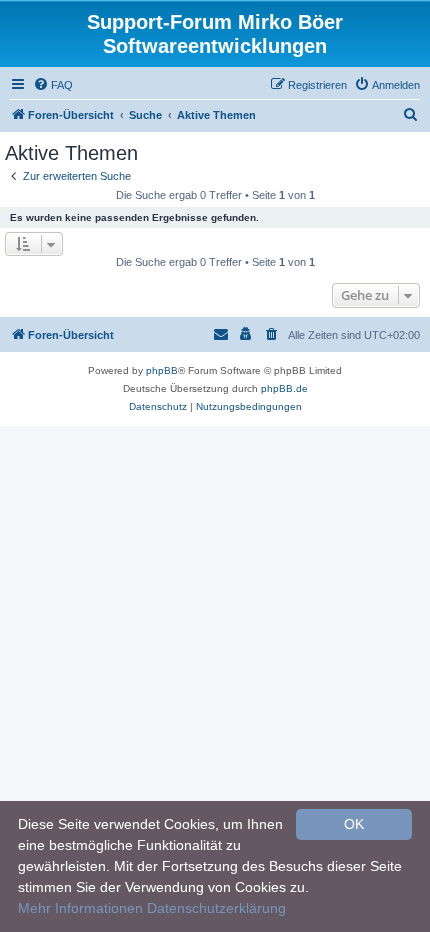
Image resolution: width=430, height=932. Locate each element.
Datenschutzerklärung (216, 908)
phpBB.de (284, 388)
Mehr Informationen (80, 908)
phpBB (162, 370)
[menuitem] (53, 85)
